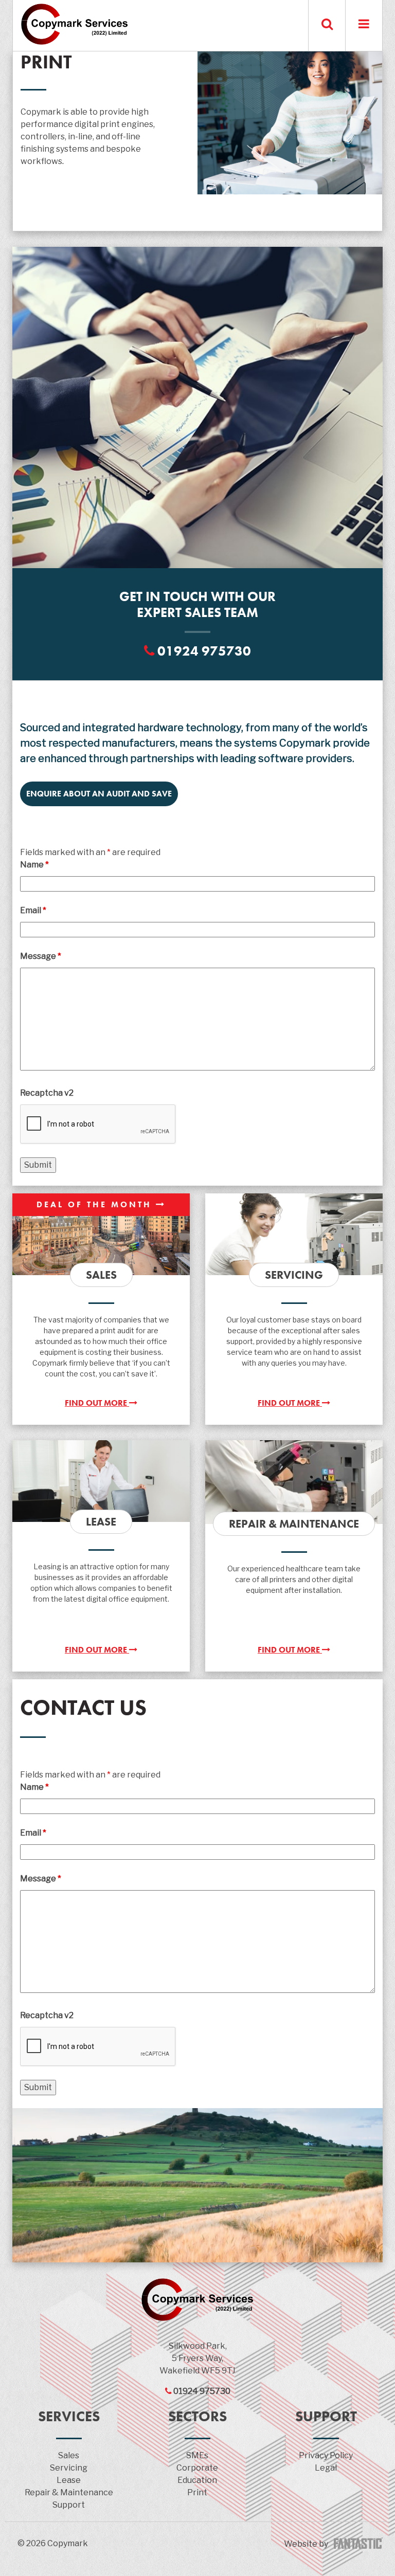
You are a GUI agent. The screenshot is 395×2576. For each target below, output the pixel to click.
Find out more (97, 1403)
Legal (326, 2468)
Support (69, 2505)
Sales (69, 2455)
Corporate (197, 2468)
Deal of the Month (96, 1204)
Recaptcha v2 (47, 1093)
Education (197, 2480)
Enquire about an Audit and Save (99, 794)
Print (197, 2492)
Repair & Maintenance (69, 2492)
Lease (69, 2480)
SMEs (197, 2455)
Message (41, 956)
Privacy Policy (326, 2455)
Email (33, 910)
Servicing (69, 2468)
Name (34, 865)
